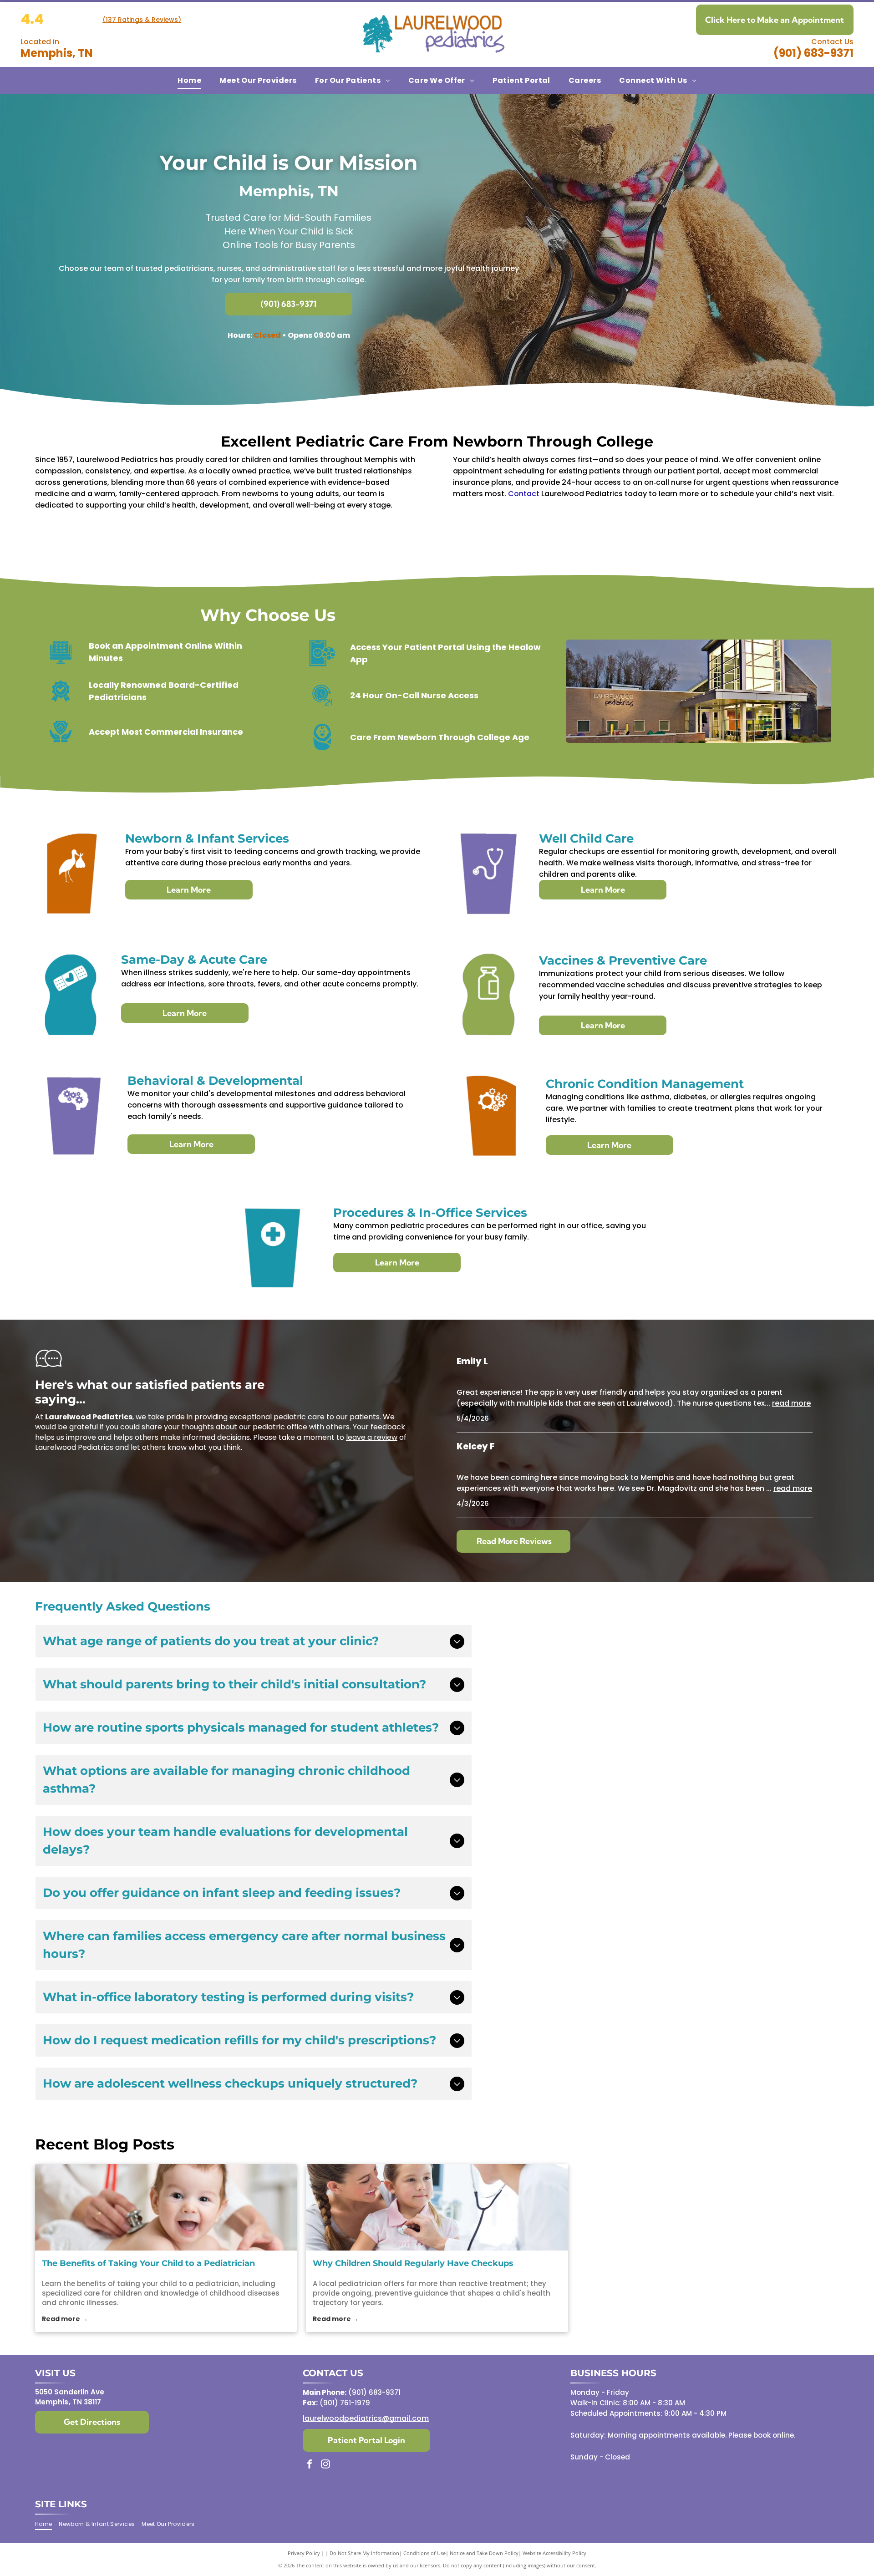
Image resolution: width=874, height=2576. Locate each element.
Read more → (65, 2319)
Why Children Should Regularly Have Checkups (413, 2263)
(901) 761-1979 (345, 2403)
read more (791, 1403)
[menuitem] (189, 81)
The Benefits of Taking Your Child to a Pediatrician (148, 2263)
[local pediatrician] (437, 2207)
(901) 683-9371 (813, 53)
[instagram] (325, 2465)
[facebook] (310, 2465)
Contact (524, 494)
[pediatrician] (166, 2207)
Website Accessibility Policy (554, 2553)
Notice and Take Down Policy (484, 2553)
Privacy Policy (304, 2553)
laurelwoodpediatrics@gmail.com (366, 2418)
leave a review (372, 1437)
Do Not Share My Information (364, 2553)
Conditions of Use (424, 2553)
